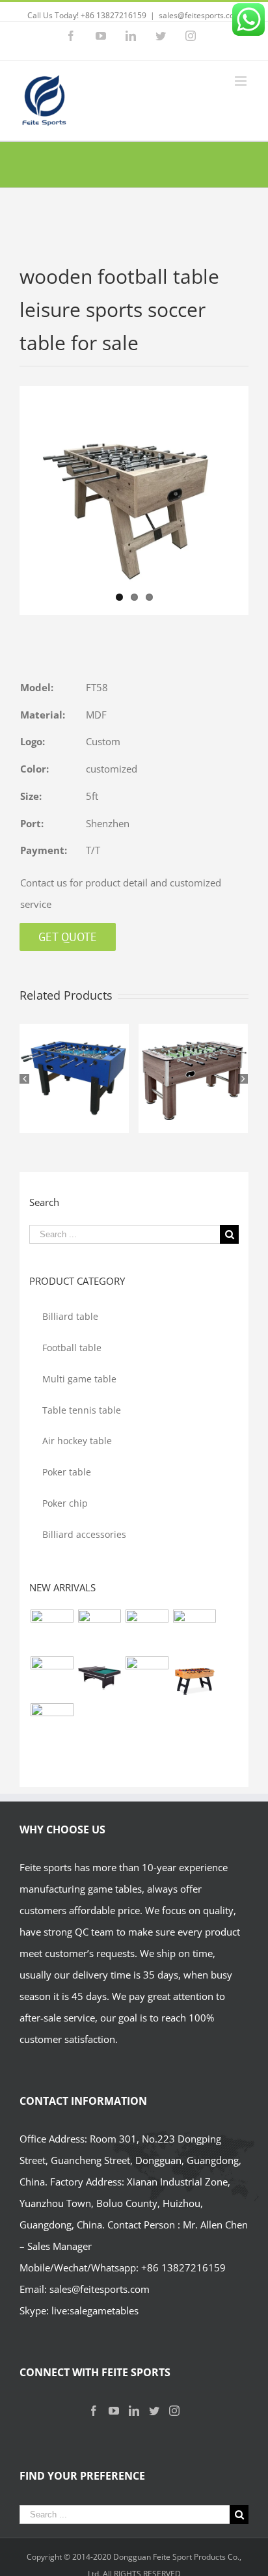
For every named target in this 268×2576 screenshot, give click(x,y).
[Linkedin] (134, 2411)
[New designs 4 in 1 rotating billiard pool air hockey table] (52, 1631)
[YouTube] (114, 2411)
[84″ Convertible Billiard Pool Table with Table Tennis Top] (99, 1678)
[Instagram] (174, 2411)
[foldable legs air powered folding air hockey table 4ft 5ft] (52, 1725)
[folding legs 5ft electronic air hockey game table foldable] (194, 1631)
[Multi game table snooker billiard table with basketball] (147, 1678)
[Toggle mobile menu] (242, 81)
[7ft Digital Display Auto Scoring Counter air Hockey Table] (99, 1631)
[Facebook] (94, 2411)
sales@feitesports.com (200, 15)
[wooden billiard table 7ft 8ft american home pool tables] (52, 1678)
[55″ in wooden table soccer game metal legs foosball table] (194, 1678)
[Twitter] (154, 2411)
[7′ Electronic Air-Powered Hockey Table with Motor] (147, 1631)
